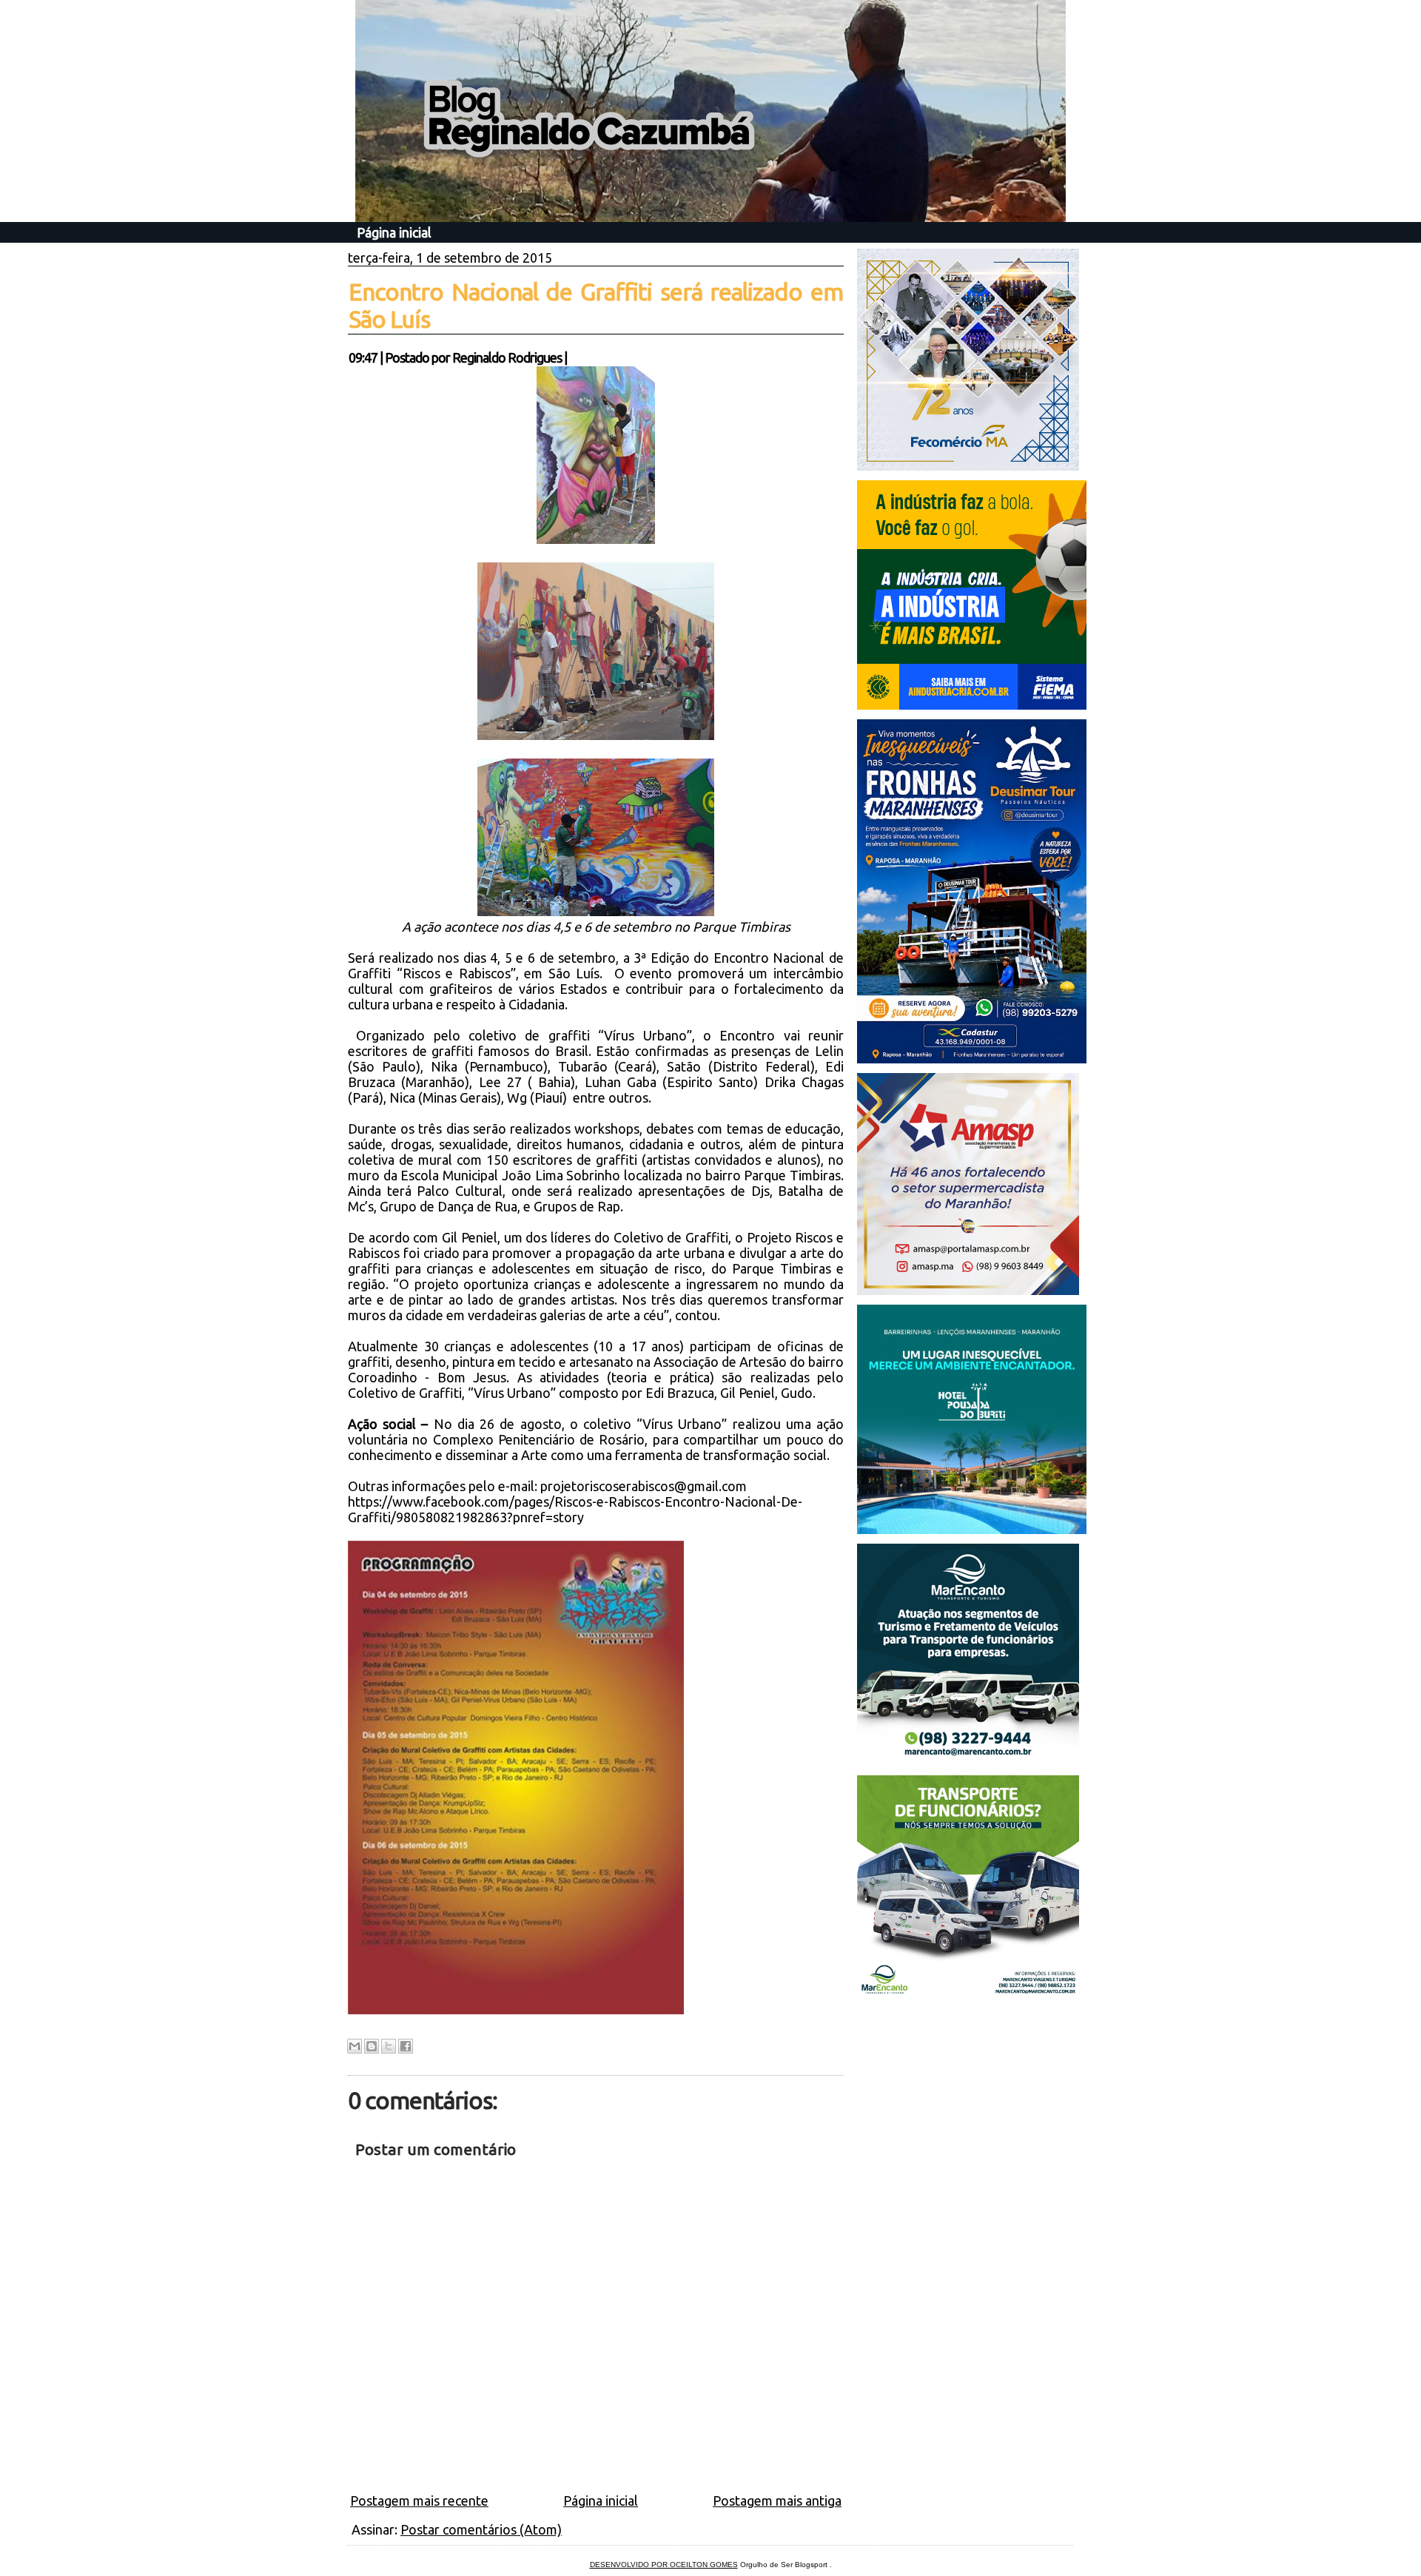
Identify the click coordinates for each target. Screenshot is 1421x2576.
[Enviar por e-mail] (355, 2046)
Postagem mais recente (419, 2501)
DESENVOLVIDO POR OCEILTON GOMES (664, 2565)
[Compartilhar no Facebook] (406, 2046)
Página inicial (394, 232)
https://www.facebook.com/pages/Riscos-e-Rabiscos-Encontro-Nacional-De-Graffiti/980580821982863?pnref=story (575, 1509)
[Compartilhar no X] (389, 2046)
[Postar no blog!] (372, 2046)
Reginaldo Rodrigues (507, 357)
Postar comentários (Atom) (481, 2529)
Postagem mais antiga (777, 2501)
